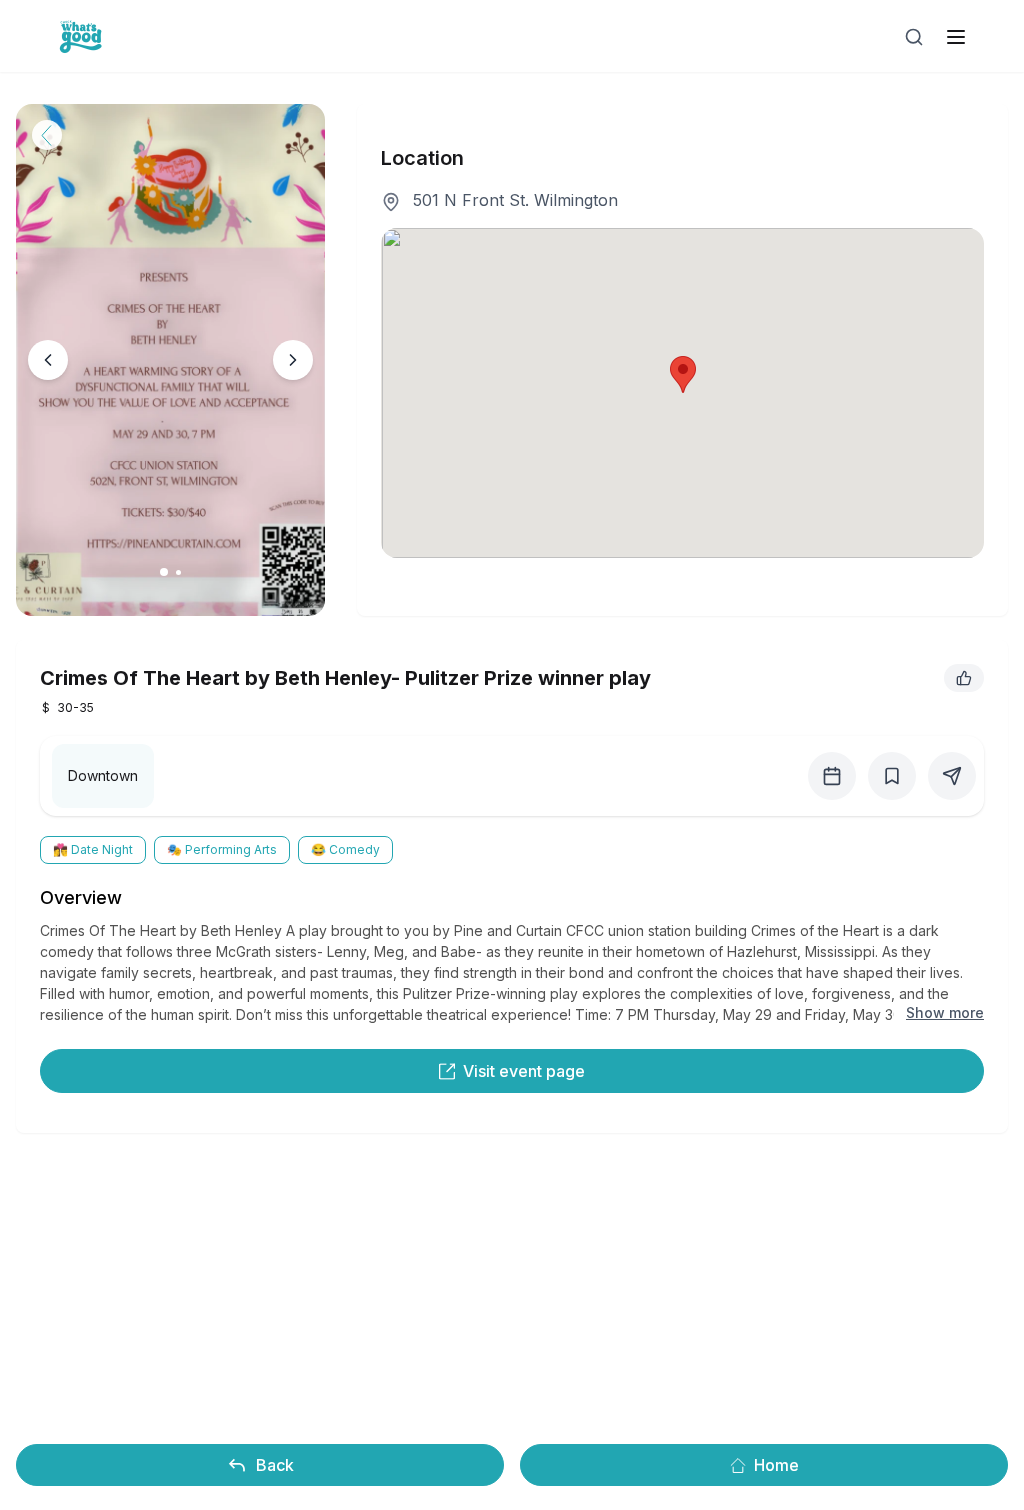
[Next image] (293, 360)
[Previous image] (48, 360)
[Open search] (914, 37)
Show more (945, 1012)
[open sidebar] (956, 37)
